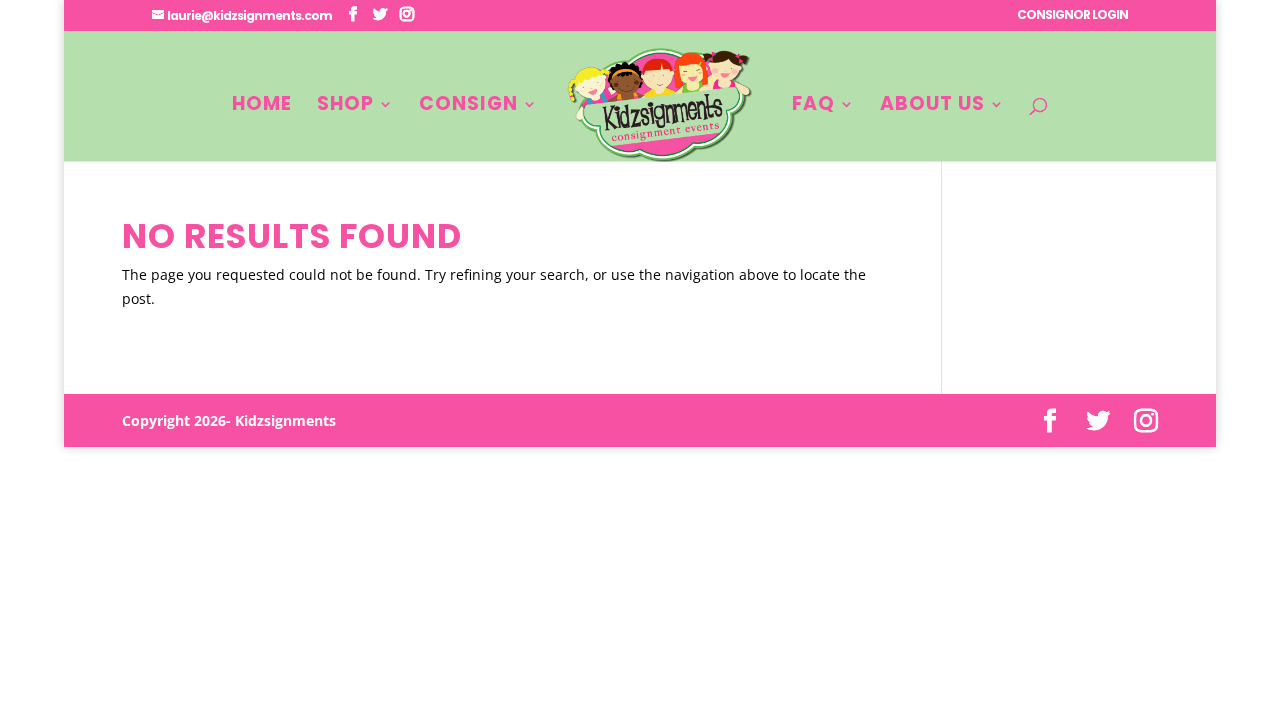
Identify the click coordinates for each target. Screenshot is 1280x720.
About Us (932, 107)
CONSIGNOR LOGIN (1072, 16)
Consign (468, 107)
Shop (345, 107)
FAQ (813, 107)
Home (262, 107)
